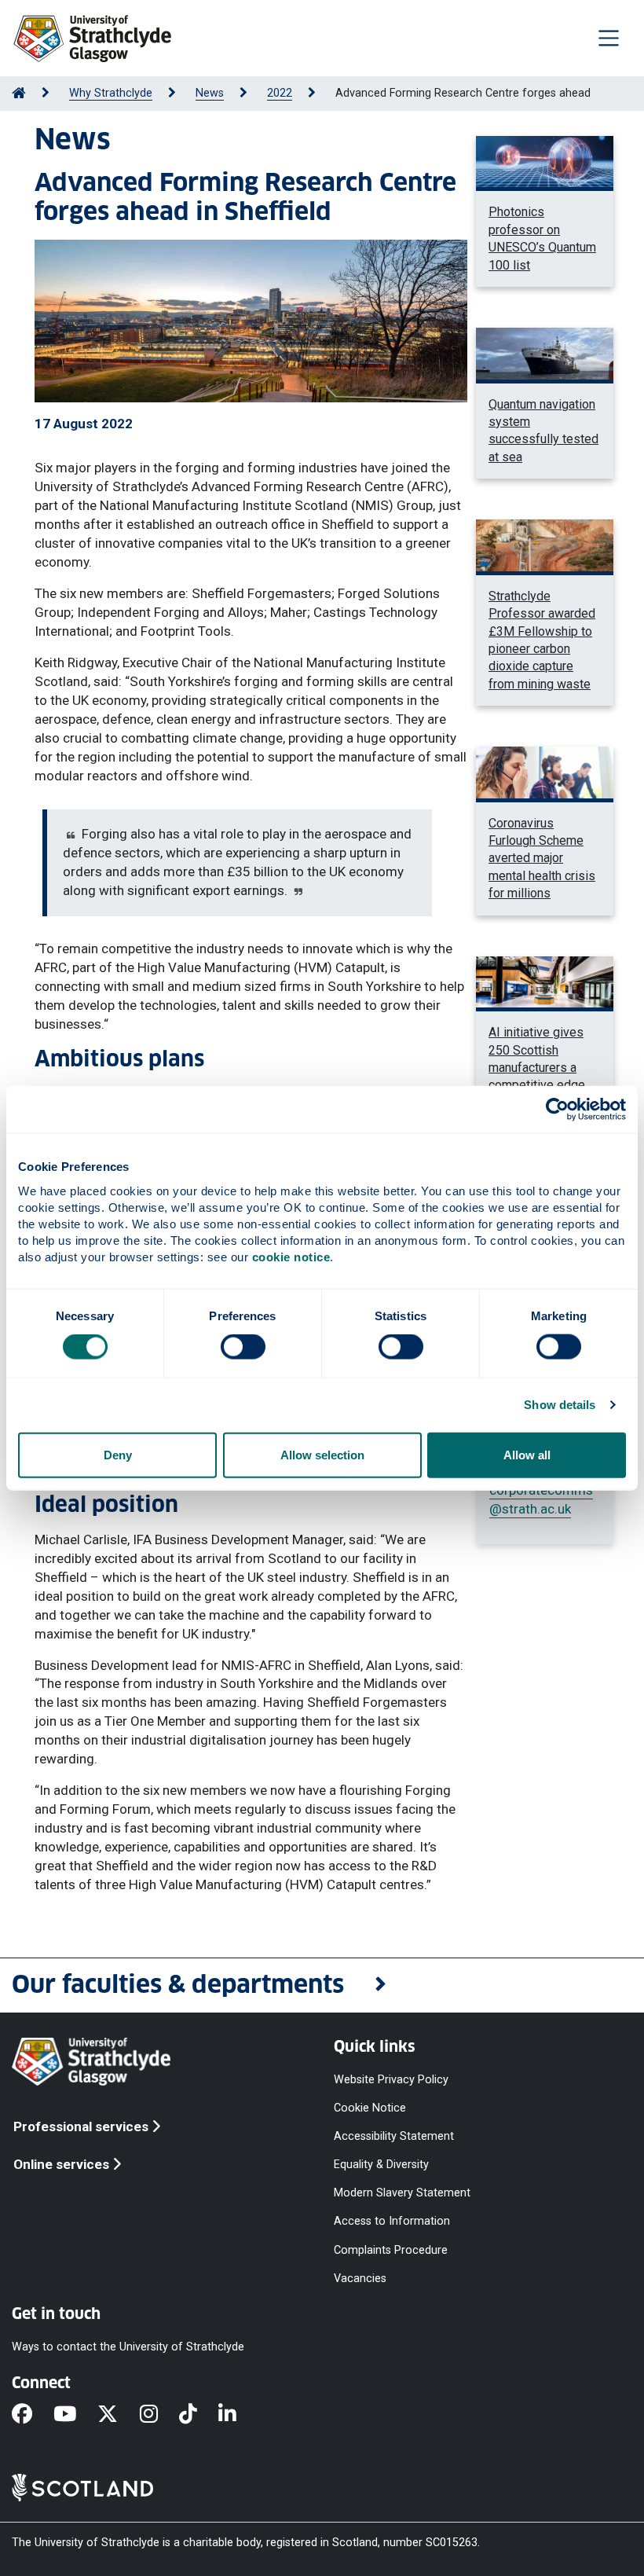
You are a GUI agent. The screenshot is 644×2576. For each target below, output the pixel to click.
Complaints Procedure (391, 2249)
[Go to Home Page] (19, 93)
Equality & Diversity (381, 2165)
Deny (118, 1454)
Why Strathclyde (111, 93)
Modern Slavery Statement (402, 2193)
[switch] (243, 1347)
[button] (322, 1985)
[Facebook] (33, 2415)
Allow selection (322, 1454)
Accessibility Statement (394, 2136)
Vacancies (360, 2278)
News (210, 93)
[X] (118, 2415)
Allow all (527, 1454)
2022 (280, 93)
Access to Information (392, 2221)
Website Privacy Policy (391, 2079)
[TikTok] (199, 2415)
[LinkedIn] (238, 2415)
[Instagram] (159, 2415)
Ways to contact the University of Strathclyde (128, 2346)
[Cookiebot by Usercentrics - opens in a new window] (557, 1110)
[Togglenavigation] (609, 38)
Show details (560, 1405)
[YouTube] (75, 2415)
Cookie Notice (370, 2107)
